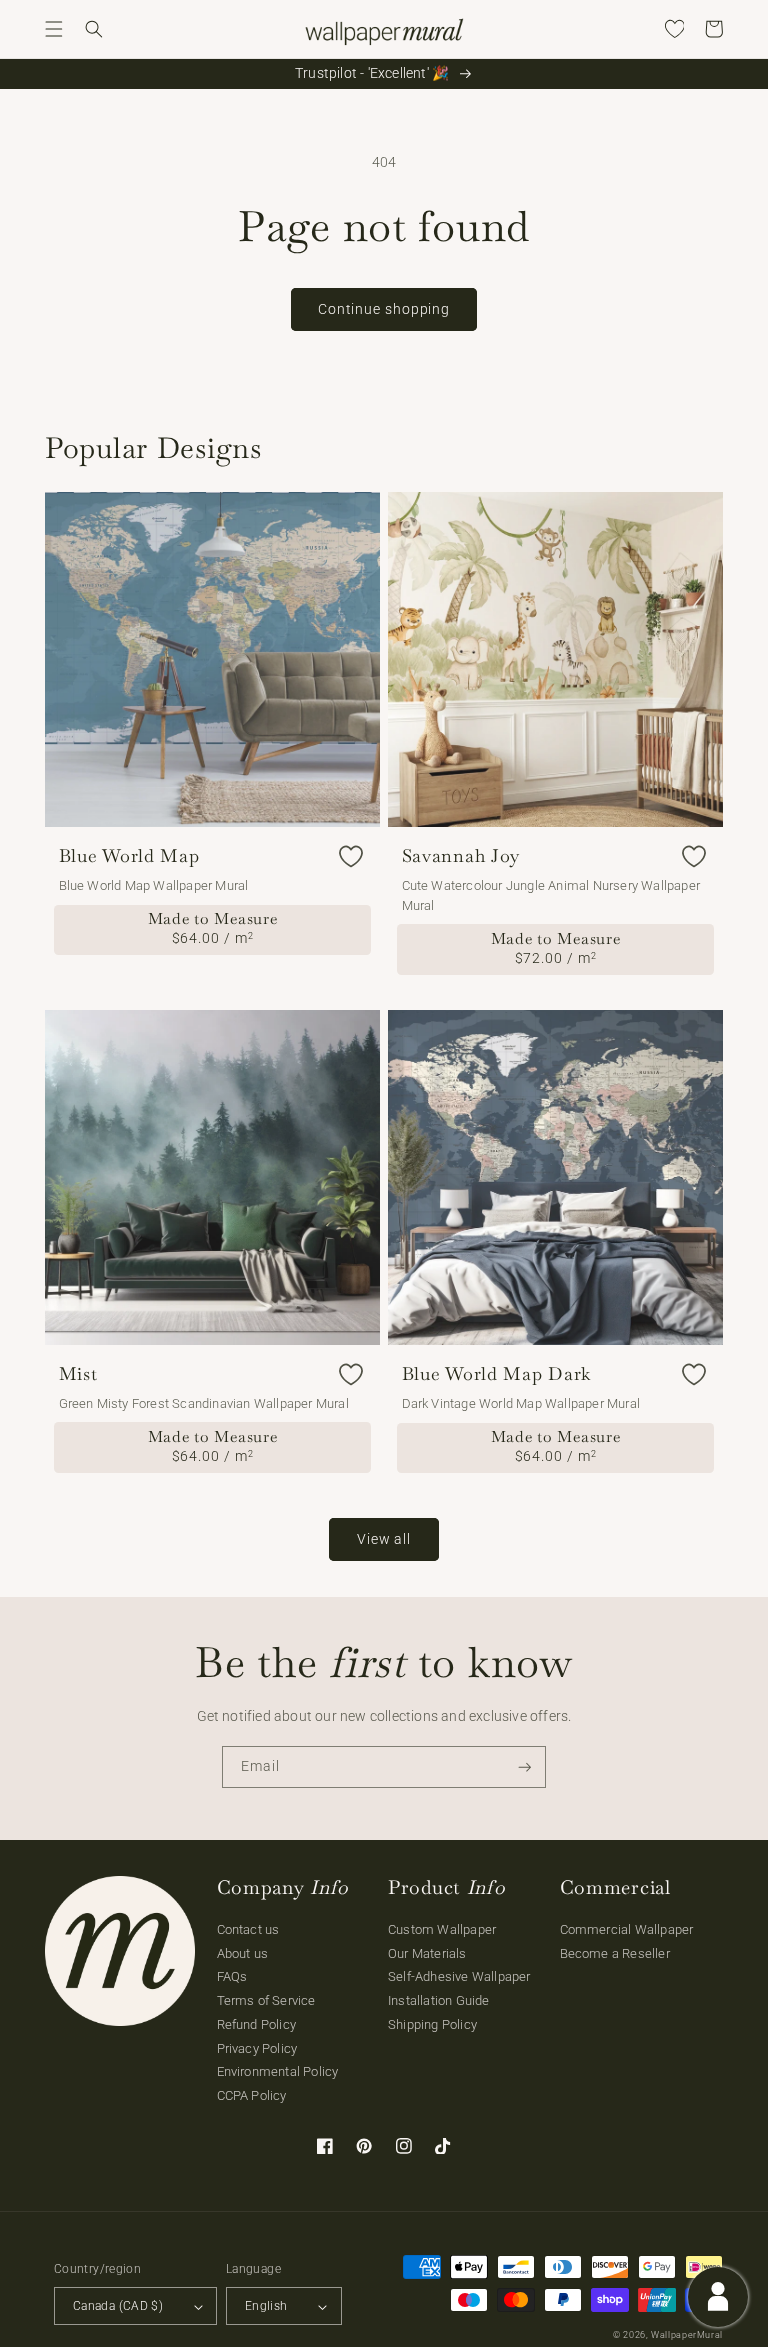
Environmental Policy (278, 2071)
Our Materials (427, 1953)
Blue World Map (129, 856)
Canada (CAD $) (118, 2306)
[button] (54, 29)
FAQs (232, 1976)
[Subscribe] (525, 1767)
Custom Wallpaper (442, 1929)
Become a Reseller (615, 1953)
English (266, 2306)
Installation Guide (439, 2000)
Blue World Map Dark (497, 1374)
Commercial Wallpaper (627, 1929)
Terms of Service (266, 2000)
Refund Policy (257, 2024)
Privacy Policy (257, 2048)
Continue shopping (384, 309)
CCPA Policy (252, 2095)
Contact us (248, 1929)
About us (243, 1953)
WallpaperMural (687, 2335)
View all (384, 1539)
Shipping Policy (432, 2024)
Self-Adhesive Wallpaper (459, 1976)
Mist (78, 1374)
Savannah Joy (461, 856)
